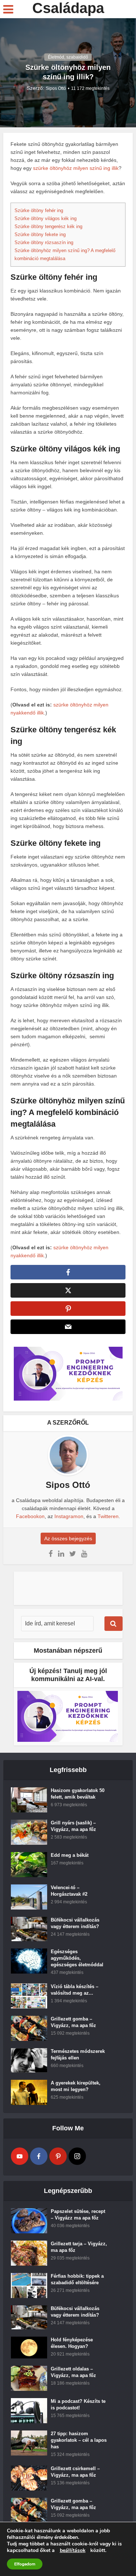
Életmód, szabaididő (68, 57)
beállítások (73, 2551)
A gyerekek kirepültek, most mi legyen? (76, 2086)
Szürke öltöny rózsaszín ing (44, 242)
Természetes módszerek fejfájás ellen (78, 2055)
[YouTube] (20, 2156)
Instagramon (69, 1516)
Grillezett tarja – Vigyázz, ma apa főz (79, 2247)
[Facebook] (39, 2156)
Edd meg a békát (70, 1855)
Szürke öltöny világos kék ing (46, 218)
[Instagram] (77, 2156)
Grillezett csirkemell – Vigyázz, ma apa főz (75, 2472)
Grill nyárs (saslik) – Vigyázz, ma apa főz (73, 1826)
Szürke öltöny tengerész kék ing (48, 226)
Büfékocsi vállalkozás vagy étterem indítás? (75, 1923)
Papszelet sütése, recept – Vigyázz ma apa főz (78, 2215)
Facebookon (30, 1516)
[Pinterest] (58, 2156)
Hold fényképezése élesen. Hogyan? (72, 2343)
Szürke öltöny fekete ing (40, 234)
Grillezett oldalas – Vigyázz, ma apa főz (73, 2372)
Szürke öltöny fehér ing (39, 210)
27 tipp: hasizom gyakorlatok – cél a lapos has (79, 2440)
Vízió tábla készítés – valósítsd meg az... (75, 1990)
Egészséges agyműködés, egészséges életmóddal (77, 1958)
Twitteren (108, 1516)
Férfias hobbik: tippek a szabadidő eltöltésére (77, 2279)
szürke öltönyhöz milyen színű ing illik (76, 168)
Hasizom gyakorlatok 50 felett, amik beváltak (78, 1794)
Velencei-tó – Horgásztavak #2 (69, 1891)
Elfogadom (25, 2564)
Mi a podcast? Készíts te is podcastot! (78, 2404)
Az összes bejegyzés (68, 1538)
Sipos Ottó (56, 88)
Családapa (68, 8)
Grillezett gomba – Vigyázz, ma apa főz (73, 2022)
